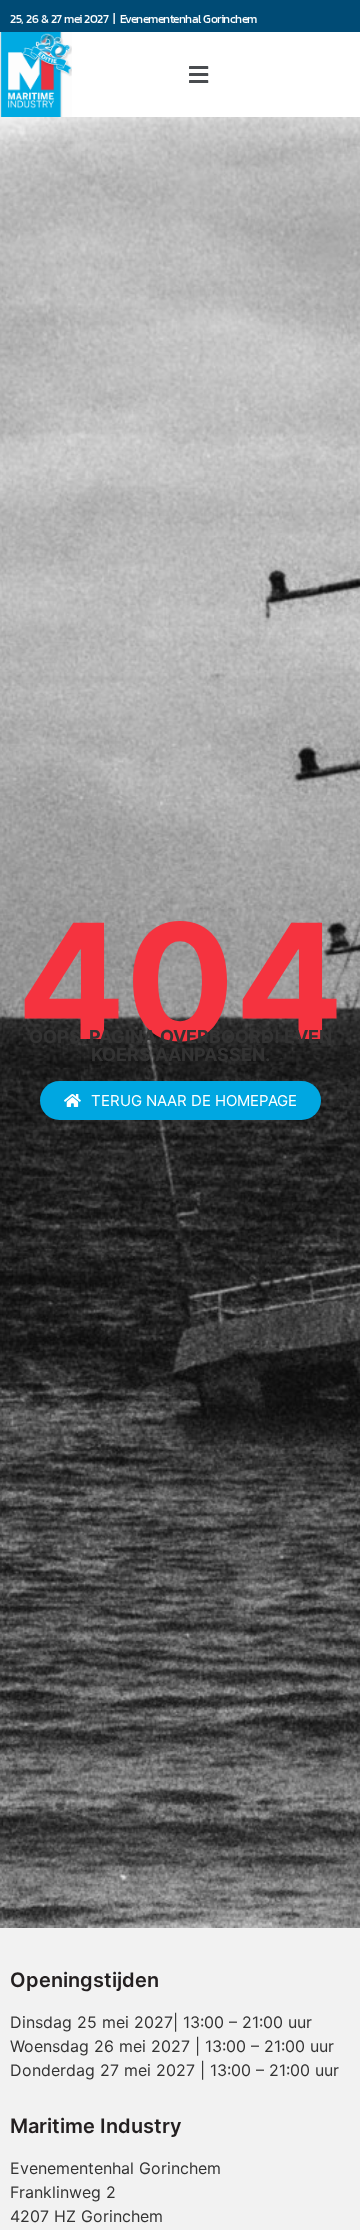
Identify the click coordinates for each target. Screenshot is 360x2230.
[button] (198, 74)
